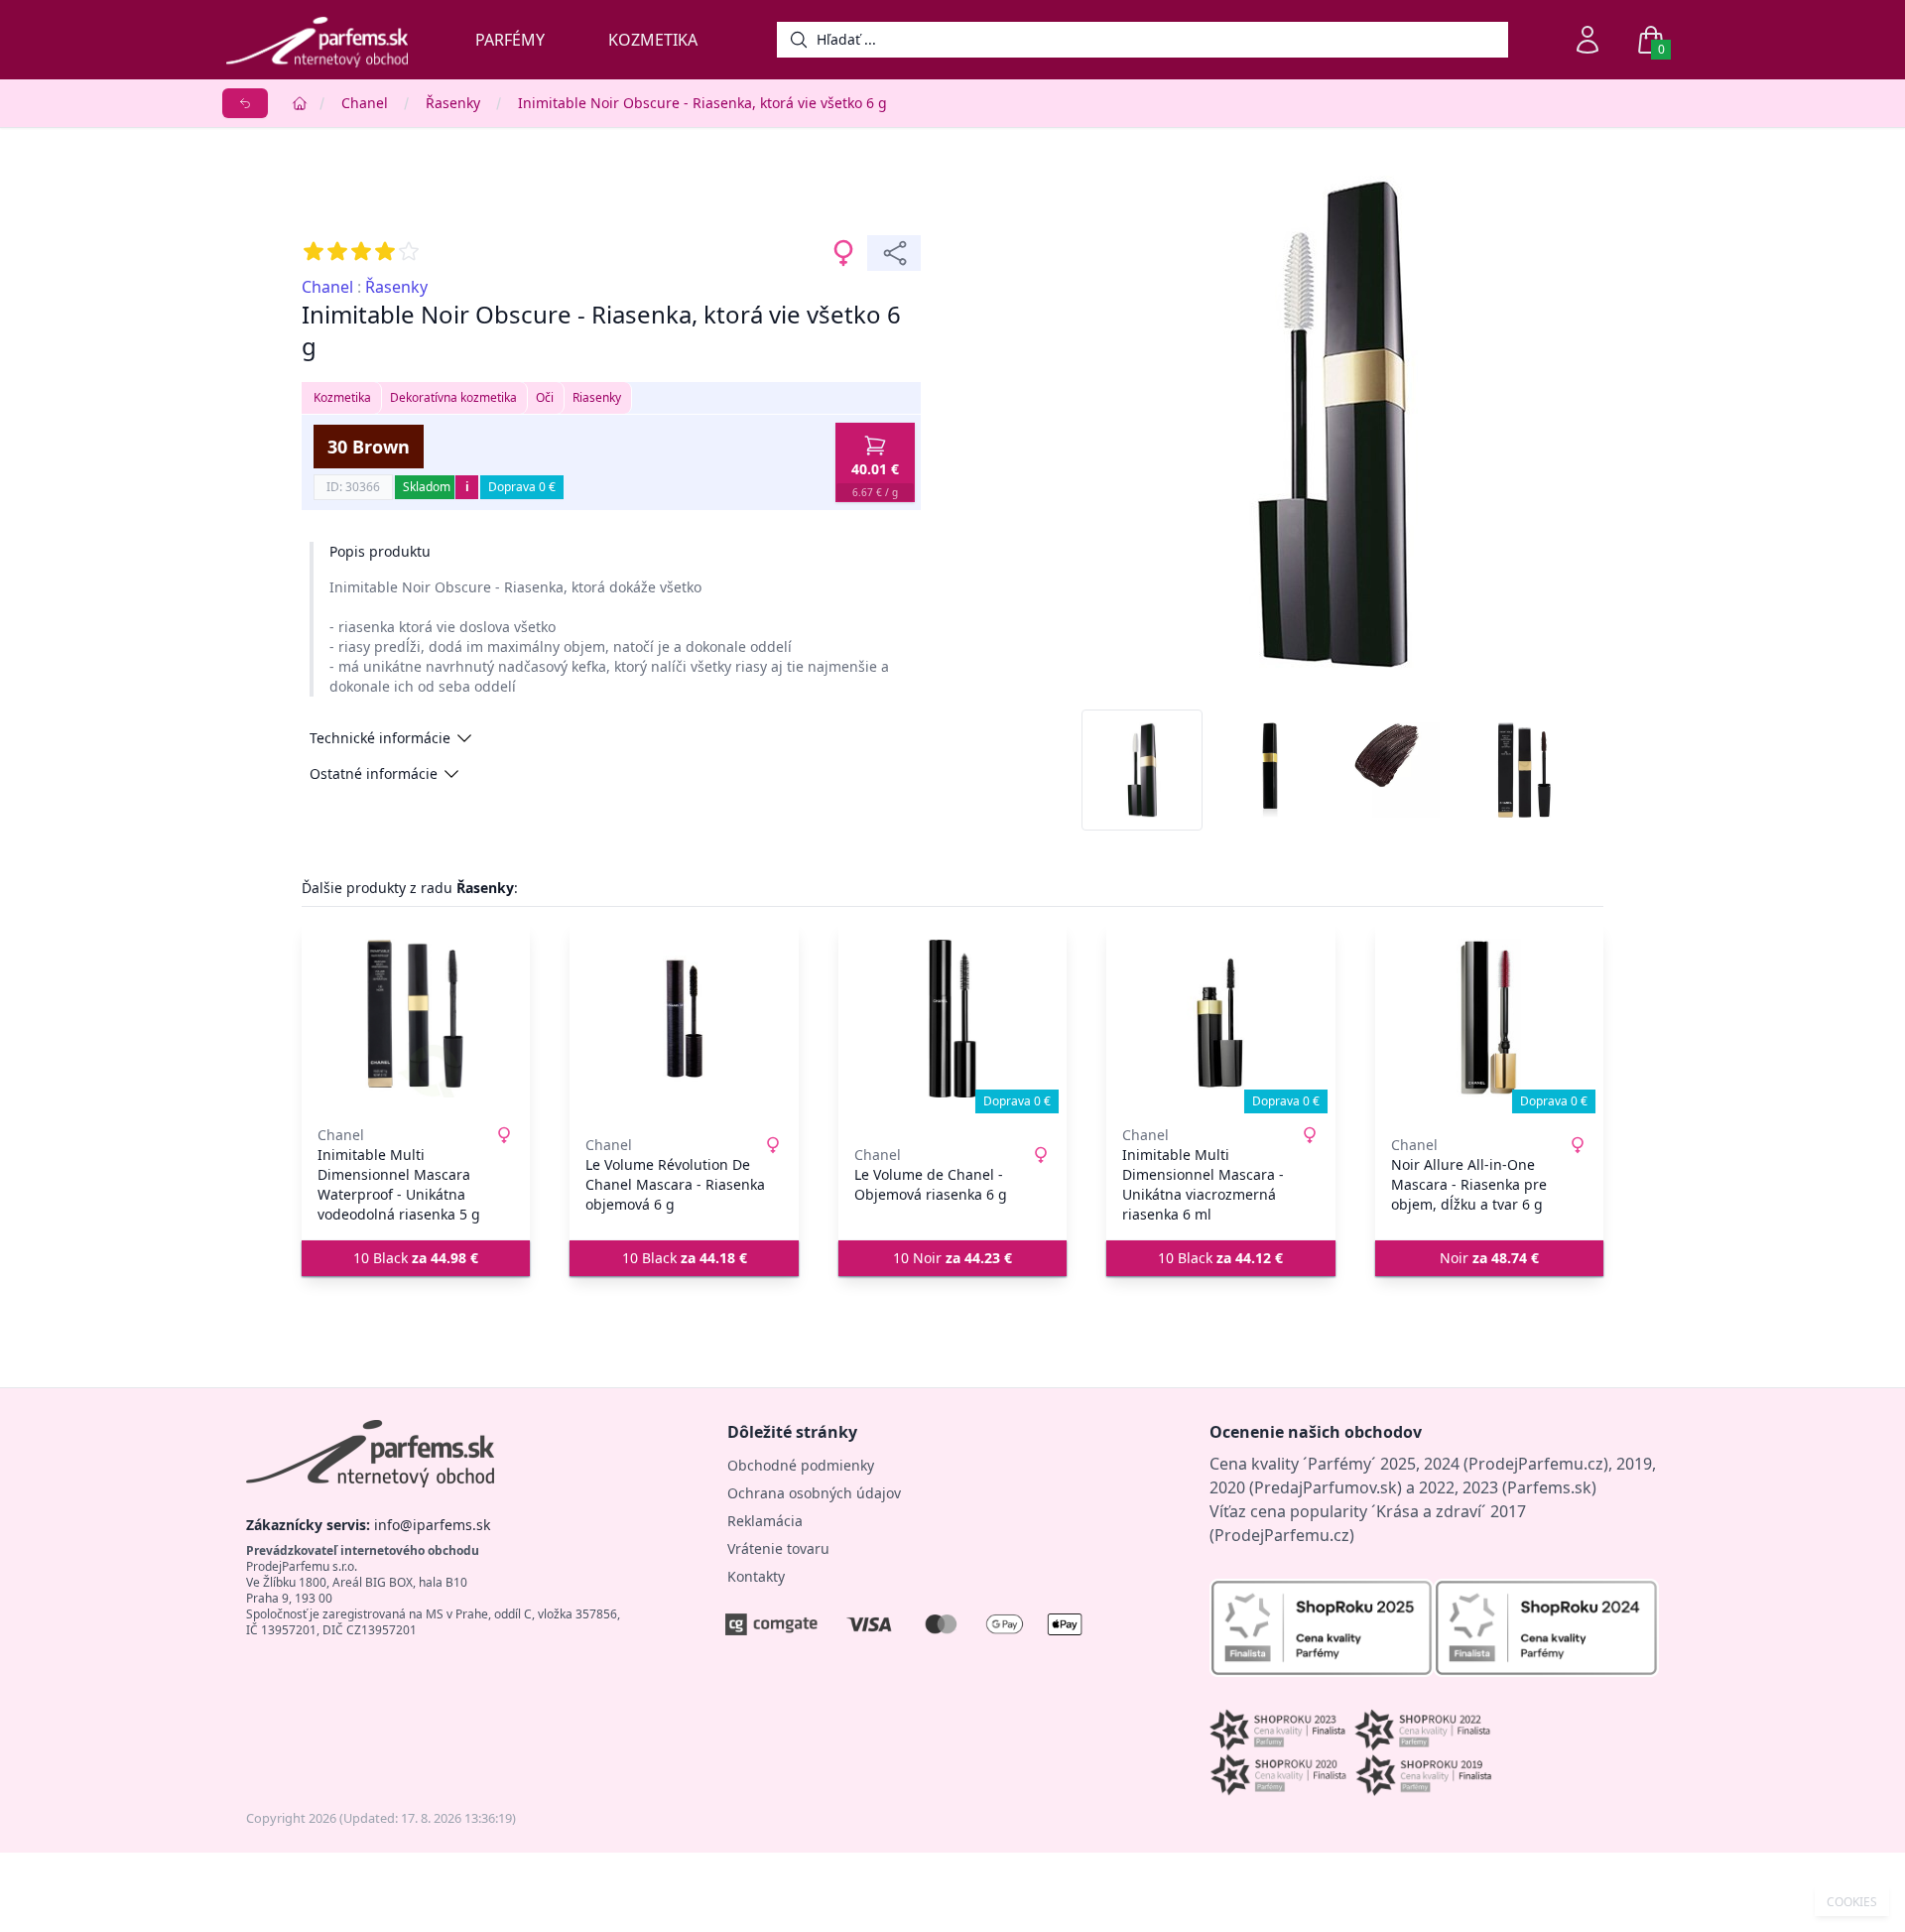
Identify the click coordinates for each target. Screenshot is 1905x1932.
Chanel (365, 103)
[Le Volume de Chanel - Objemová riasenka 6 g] (952, 1018)
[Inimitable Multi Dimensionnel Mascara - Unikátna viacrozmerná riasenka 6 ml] (1220, 1018)
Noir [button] (1489, 1258)
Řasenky (453, 103)
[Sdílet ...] (894, 253)
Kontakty (756, 1576)
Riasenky (597, 397)
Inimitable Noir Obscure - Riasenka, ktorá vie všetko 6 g (702, 103)
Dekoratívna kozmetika (453, 397)
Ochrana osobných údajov (814, 1493)
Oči (545, 397)
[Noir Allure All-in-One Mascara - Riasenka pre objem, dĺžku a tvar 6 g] (1489, 1018)
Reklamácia (765, 1521)
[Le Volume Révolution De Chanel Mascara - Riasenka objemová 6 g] (684, 1018)
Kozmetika (653, 40)
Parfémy (510, 40)
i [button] (467, 487)
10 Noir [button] (952, 1258)
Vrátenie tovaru (778, 1548)
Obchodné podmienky (801, 1465)
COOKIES (1852, 1902)
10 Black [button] (416, 1258)
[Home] (300, 103)
